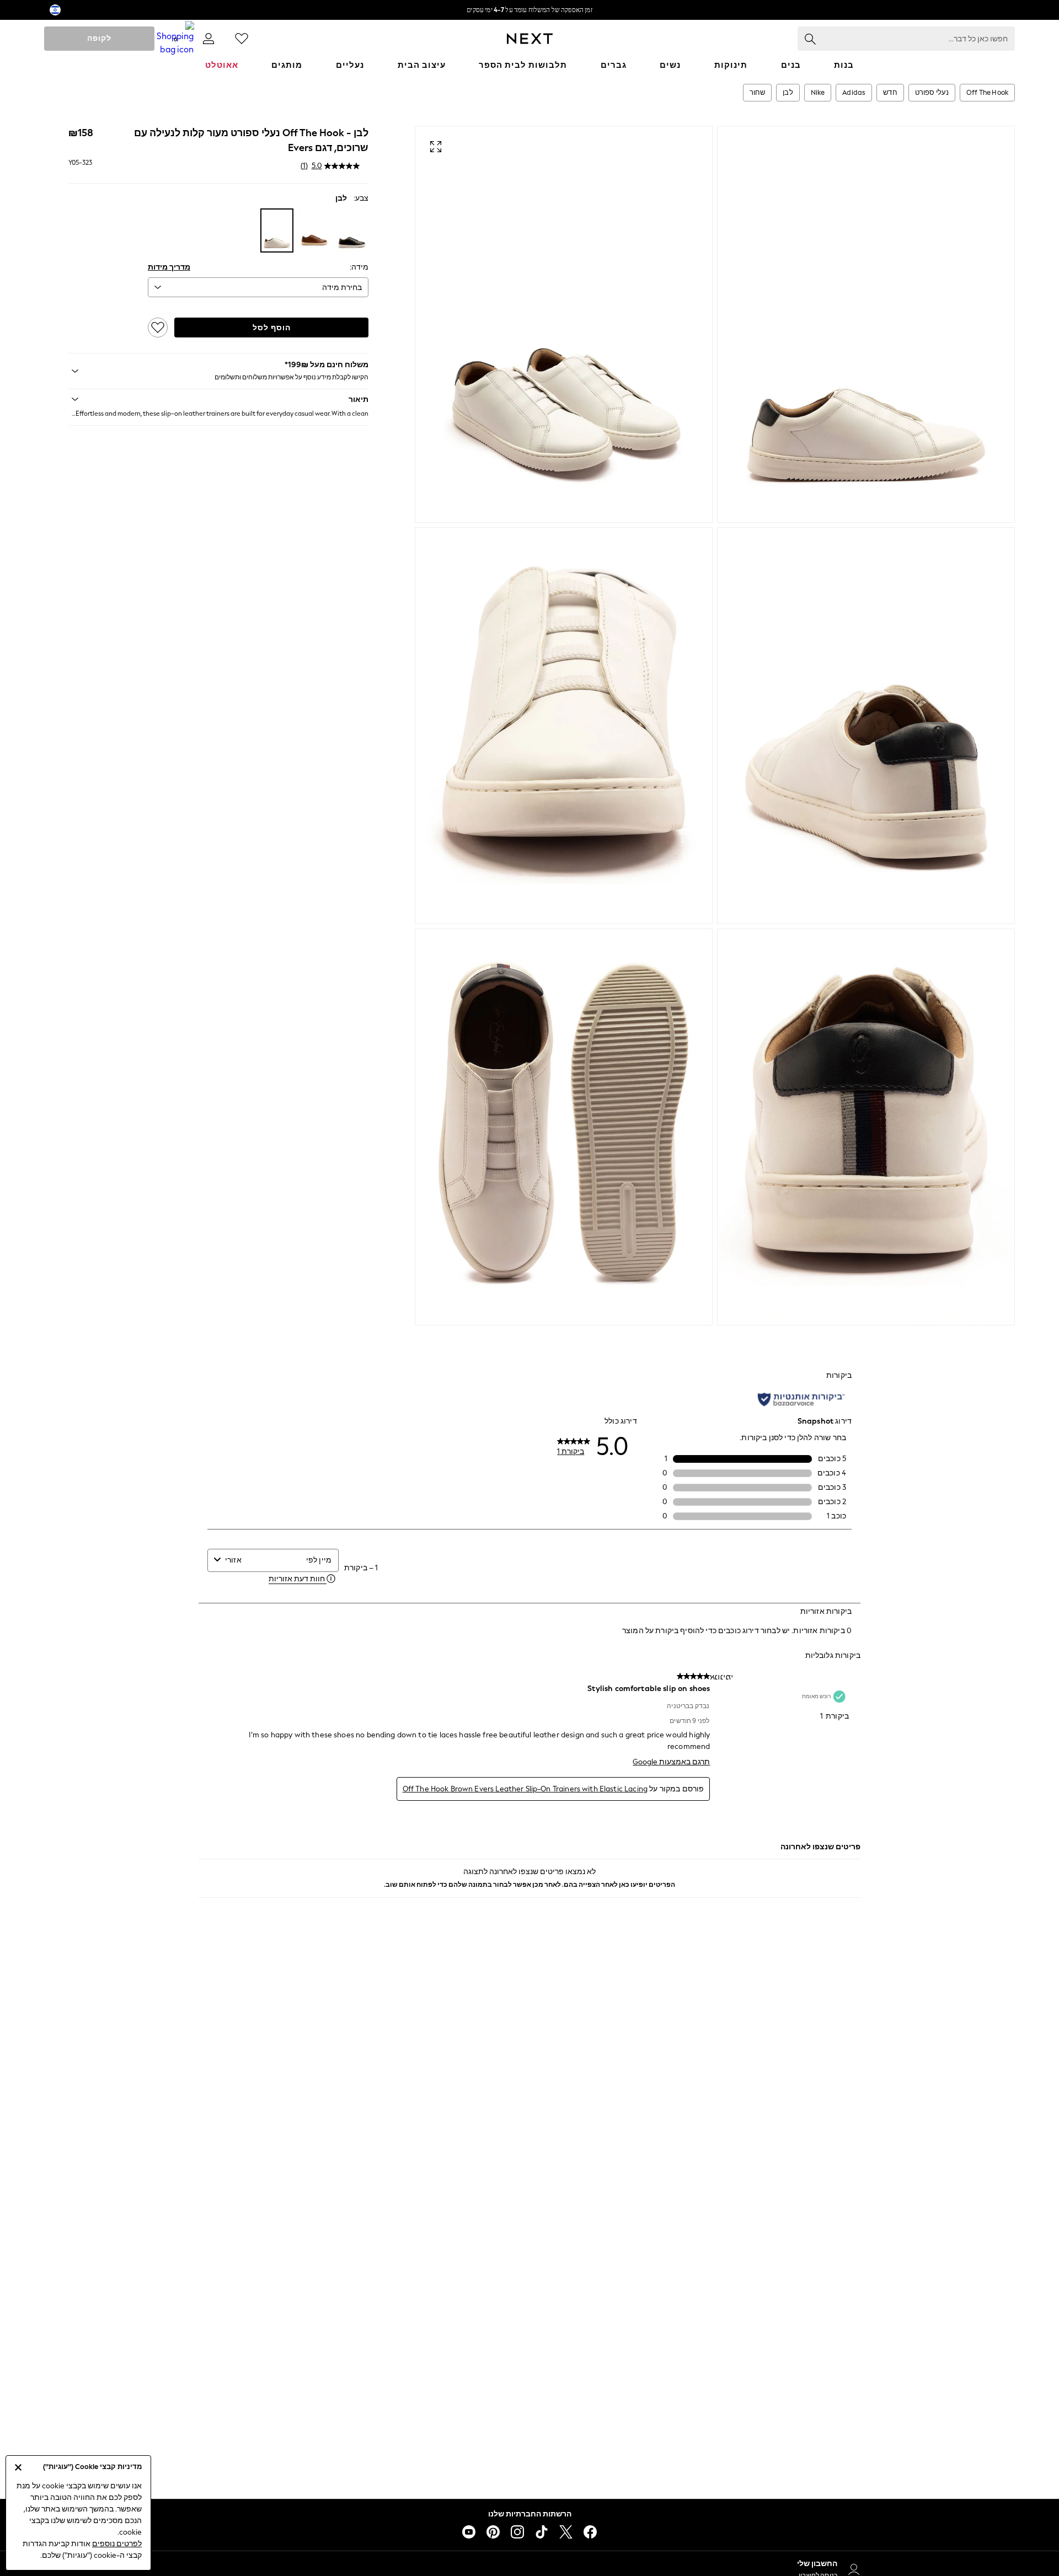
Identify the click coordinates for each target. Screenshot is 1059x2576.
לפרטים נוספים (117, 2544)
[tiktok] (542, 2532)
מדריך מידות (169, 267)
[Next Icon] (530, 39)
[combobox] (263, 1560)
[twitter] (566, 2532)
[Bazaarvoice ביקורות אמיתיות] (801, 1399)
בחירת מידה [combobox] (342, 288)
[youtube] (469, 2532)
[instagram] (517, 2532)
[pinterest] (493, 2532)
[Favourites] (242, 39)
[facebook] (590, 2532)
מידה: (359, 267)
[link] (208, 39)
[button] (218, 399)
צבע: (361, 198)
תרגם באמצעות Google (671, 1762)
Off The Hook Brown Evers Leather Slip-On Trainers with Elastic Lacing (525, 1789)
